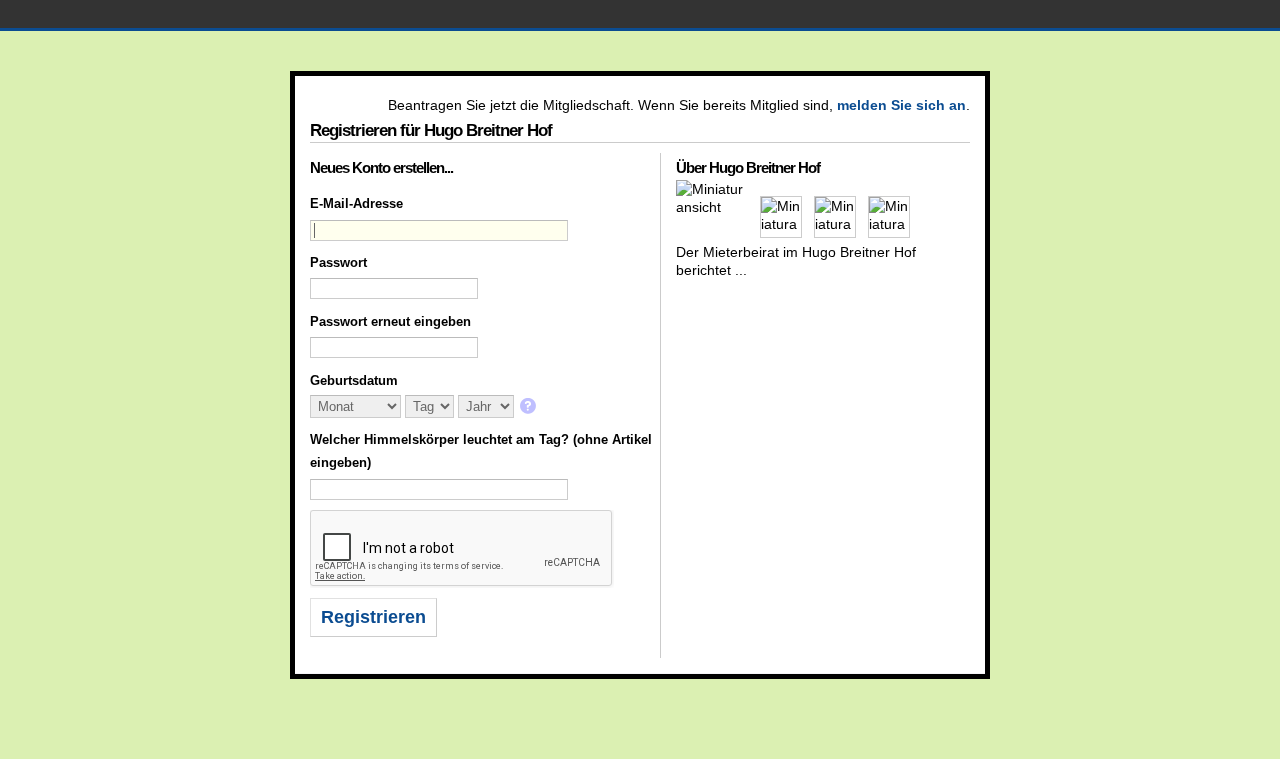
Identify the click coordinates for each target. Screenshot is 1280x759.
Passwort (338, 262)
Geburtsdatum (354, 380)
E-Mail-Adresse (356, 203)
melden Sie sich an (901, 105)
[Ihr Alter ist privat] (529, 407)
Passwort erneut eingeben (390, 321)
